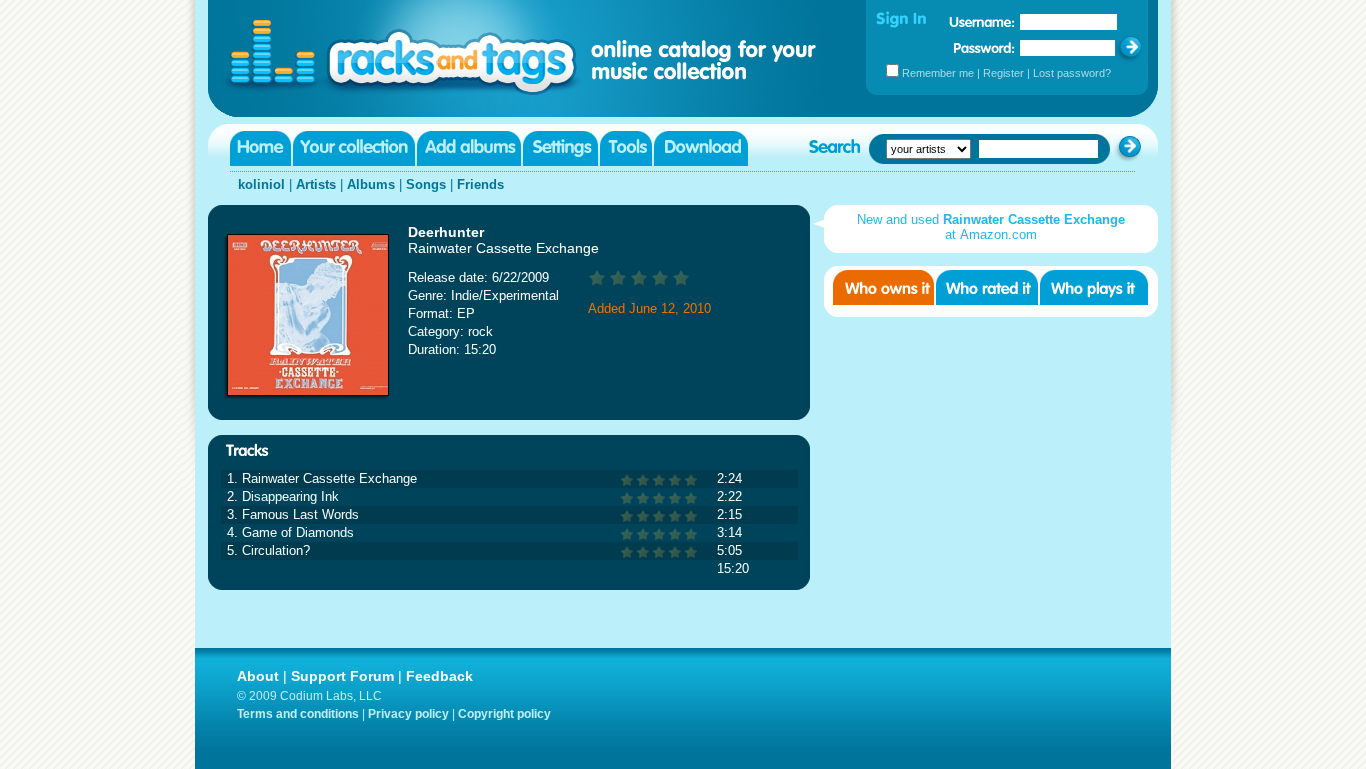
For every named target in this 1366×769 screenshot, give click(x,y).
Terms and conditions (298, 714)
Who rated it (987, 287)
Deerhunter (446, 232)
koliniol (261, 184)
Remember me (938, 73)
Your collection (354, 148)
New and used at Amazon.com (991, 227)
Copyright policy (504, 714)
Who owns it (883, 287)
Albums (371, 184)
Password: (984, 47)
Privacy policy (408, 714)
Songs (426, 184)
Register (1003, 73)
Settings (560, 148)
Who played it (1094, 287)
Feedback (439, 676)
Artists (316, 184)
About (258, 676)
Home (260, 148)
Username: (982, 22)
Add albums (469, 148)
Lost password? (1072, 73)
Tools (626, 148)
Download (701, 148)
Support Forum (342, 676)
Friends (480, 184)
